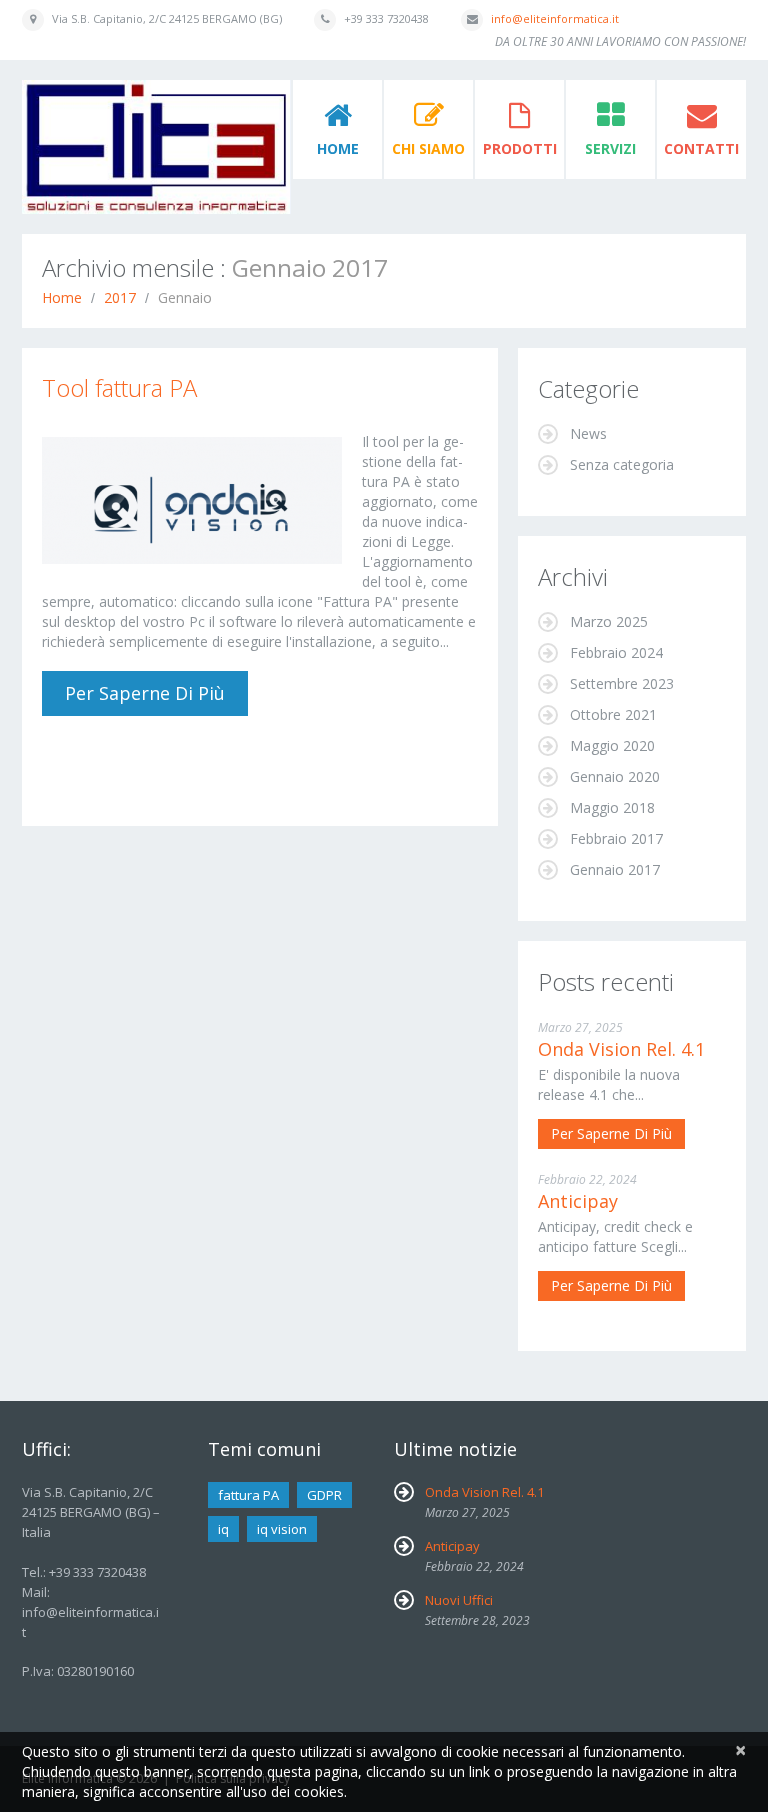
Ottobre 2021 (613, 714)
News (588, 433)
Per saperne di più (145, 693)
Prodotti (520, 148)
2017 (120, 297)
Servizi (610, 148)
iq (223, 1529)
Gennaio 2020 (615, 776)
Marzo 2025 (609, 621)
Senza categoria (622, 464)
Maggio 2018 (612, 807)
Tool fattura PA (119, 387)
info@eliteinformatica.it (555, 18)
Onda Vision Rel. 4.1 (621, 1049)
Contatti (701, 148)
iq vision (282, 1529)
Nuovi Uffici (459, 1600)
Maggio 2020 (612, 745)
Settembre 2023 (622, 683)
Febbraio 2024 (616, 652)
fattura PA (248, 1495)
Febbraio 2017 (616, 838)
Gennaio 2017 (615, 869)
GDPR (324, 1495)
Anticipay (578, 1201)
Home (338, 148)
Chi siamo (428, 148)
